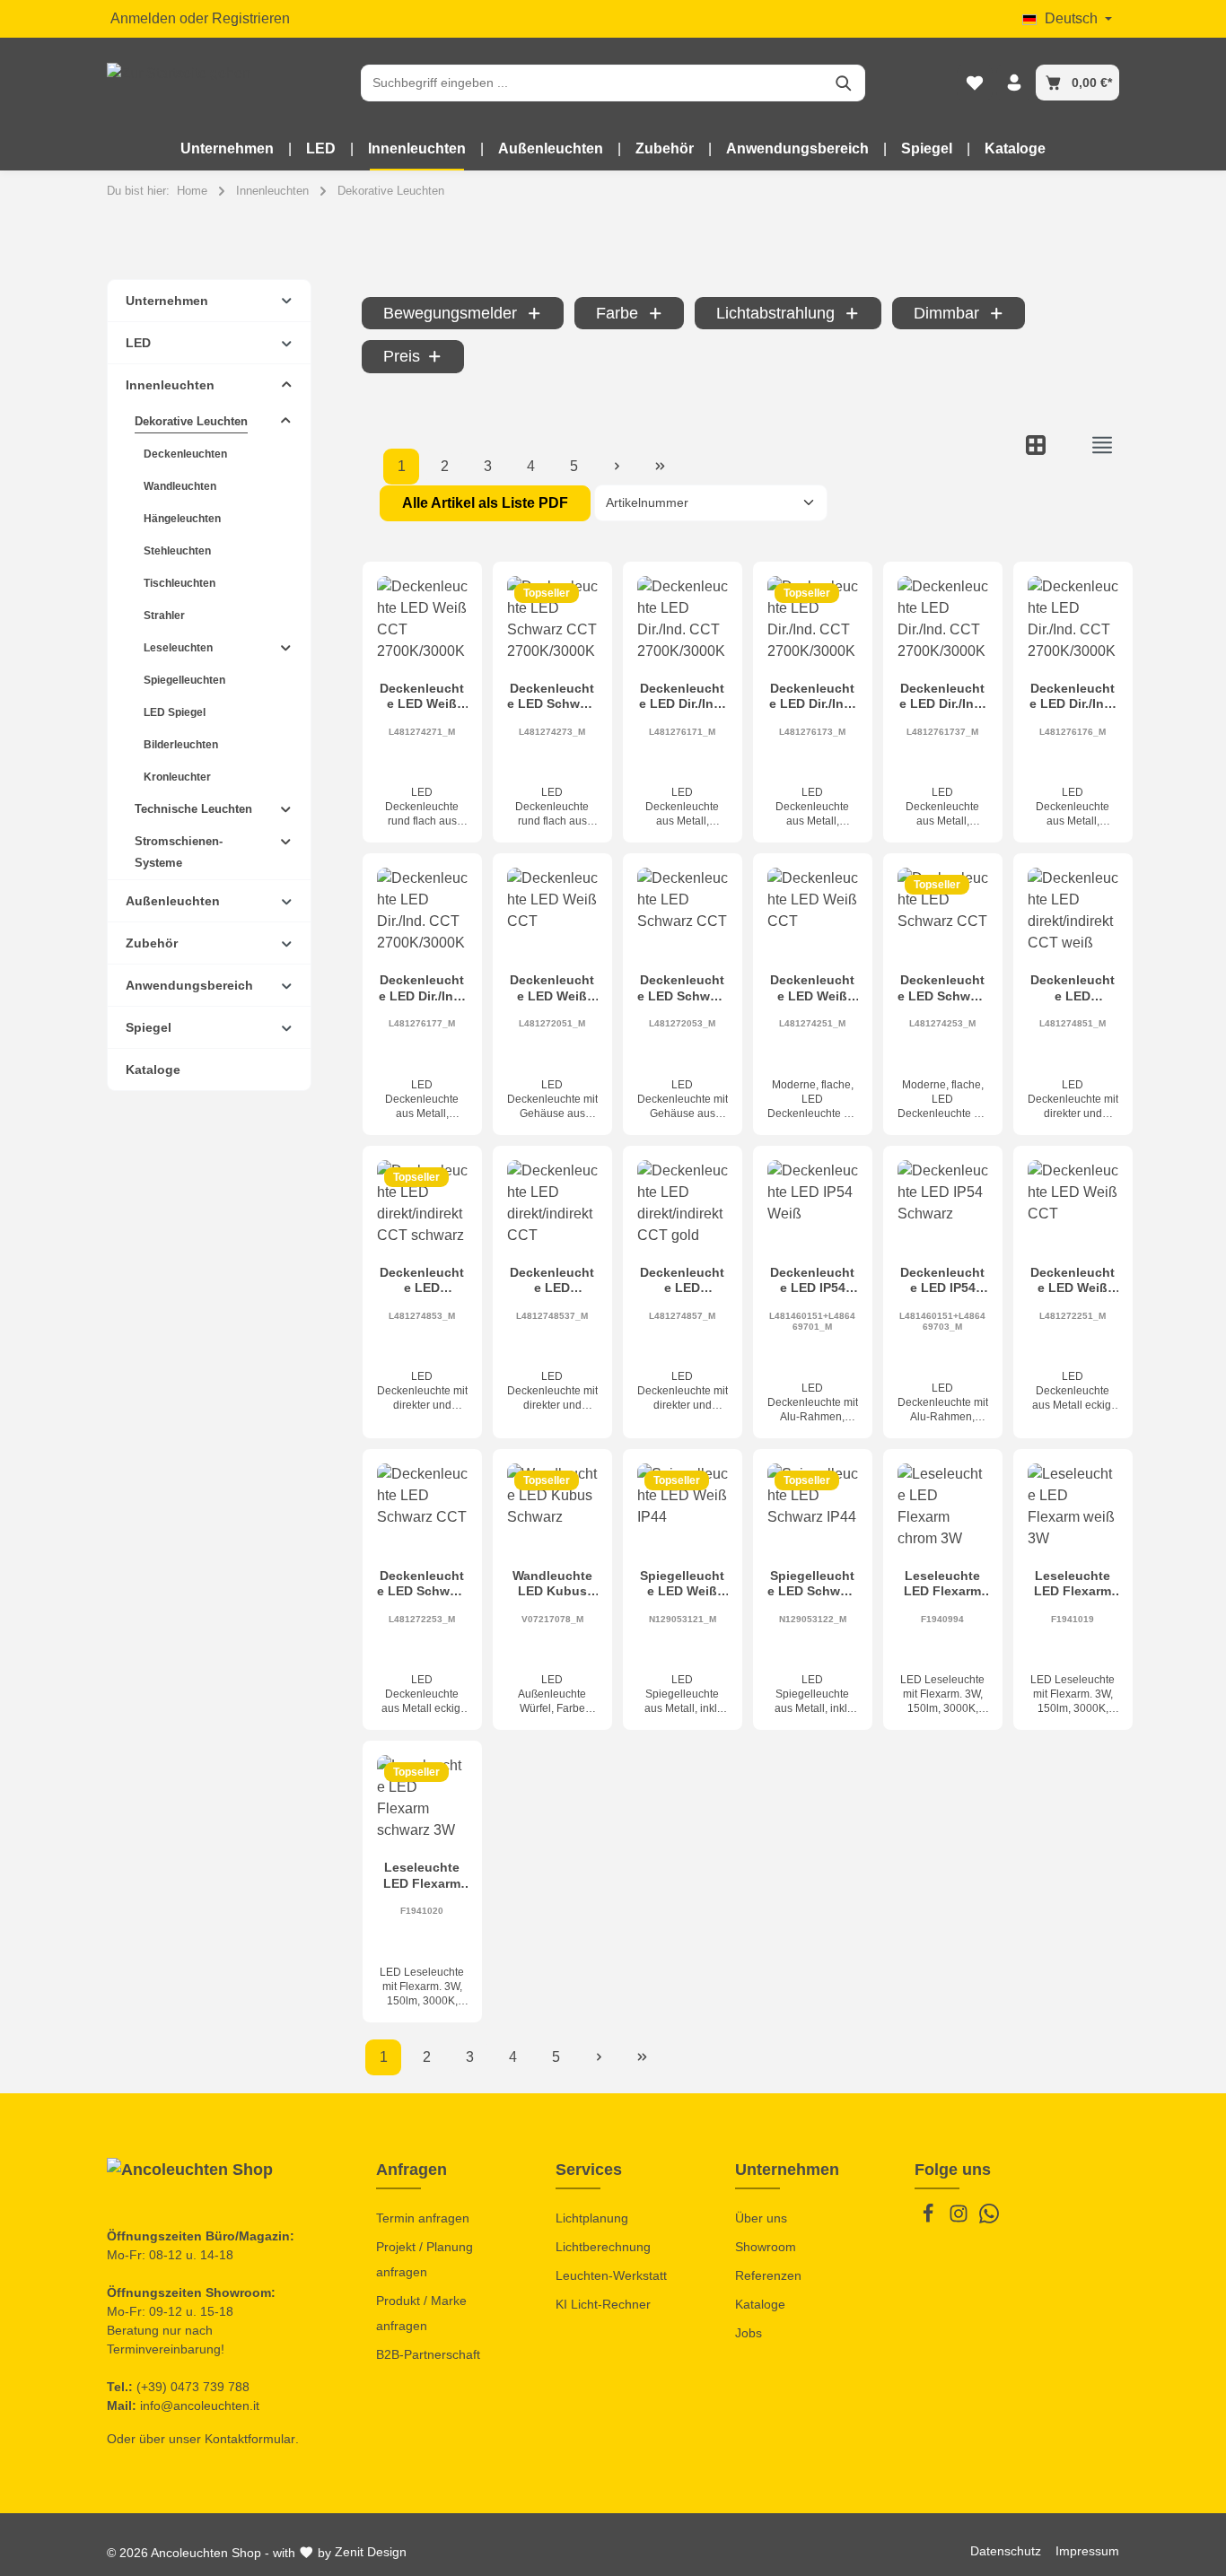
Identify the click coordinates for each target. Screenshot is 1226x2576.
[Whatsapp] (989, 2219)
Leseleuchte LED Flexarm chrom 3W (942, 1584)
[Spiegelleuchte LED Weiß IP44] (683, 1509)
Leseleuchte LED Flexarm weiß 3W (1073, 1584)
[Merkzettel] (975, 83)
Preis (402, 356)
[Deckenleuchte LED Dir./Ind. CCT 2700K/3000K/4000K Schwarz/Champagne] (943, 621)
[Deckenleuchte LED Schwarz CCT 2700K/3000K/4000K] (552, 621)
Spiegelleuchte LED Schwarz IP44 (813, 1584)
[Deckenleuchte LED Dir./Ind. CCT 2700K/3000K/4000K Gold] (422, 913)
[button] (287, 300)
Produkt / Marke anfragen (421, 2313)
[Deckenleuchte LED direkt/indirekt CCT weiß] (1073, 913)
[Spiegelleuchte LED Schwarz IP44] (813, 1509)
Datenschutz (1006, 2551)
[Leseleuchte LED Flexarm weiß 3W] (1073, 1509)
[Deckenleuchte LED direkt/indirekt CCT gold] (683, 1205)
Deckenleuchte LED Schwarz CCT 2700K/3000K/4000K (552, 697)
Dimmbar (946, 313)
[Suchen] (844, 83)
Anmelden (143, 18)
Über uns (761, 2218)
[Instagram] (960, 2219)
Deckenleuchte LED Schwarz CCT (683, 988)
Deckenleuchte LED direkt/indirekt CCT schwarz (422, 1281)
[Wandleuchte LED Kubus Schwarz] (552, 1509)
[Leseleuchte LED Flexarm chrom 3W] (943, 1509)
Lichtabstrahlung (775, 313)
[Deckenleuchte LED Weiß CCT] (552, 913)
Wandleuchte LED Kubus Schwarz (552, 1584)
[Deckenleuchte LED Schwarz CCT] (683, 913)
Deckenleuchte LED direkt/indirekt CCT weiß (1073, 988)
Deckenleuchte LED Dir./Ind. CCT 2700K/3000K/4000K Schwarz (812, 697)
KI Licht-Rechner (603, 2304)
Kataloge (760, 2304)
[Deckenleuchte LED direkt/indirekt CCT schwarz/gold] (552, 1205)
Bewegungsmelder (450, 313)
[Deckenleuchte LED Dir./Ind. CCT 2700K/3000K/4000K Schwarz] (813, 621)
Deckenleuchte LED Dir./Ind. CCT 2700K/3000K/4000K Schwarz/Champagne (942, 697)
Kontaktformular (250, 2439)
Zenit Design (371, 2552)
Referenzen (768, 2275)
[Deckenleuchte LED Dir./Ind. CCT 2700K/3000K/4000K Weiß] (683, 621)
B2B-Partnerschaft (428, 2354)
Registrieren (251, 18)
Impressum (1087, 2551)
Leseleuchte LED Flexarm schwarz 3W (422, 1876)
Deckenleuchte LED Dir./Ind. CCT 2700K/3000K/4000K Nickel (1073, 697)
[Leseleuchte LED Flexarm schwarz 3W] (422, 1800)
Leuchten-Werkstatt (611, 2275)
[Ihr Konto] (1014, 83)
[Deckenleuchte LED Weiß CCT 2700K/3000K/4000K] (422, 621)
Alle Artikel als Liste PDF (485, 503)
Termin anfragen (423, 2218)
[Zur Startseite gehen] (179, 83)
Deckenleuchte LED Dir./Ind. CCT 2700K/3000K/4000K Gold (422, 988)
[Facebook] (930, 2219)
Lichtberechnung (603, 2247)
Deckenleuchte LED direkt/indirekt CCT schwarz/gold (552, 1281)
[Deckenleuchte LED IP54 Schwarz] (943, 1205)
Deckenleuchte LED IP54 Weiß (812, 1281)
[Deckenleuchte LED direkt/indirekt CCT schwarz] (422, 1205)
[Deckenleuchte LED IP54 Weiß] (813, 1205)
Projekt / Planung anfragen (425, 2259)
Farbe (617, 313)
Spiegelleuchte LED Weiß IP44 (682, 1584)
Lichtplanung (592, 2218)
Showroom (766, 2247)
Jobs (749, 2333)
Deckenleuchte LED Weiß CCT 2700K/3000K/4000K (422, 697)
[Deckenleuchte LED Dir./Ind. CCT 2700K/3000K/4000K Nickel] (1073, 621)
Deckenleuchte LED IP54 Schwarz (942, 1281)
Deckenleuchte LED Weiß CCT (552, 988)
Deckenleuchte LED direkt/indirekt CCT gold (683, 1281)
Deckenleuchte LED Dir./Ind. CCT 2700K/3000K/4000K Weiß (682, 697)
